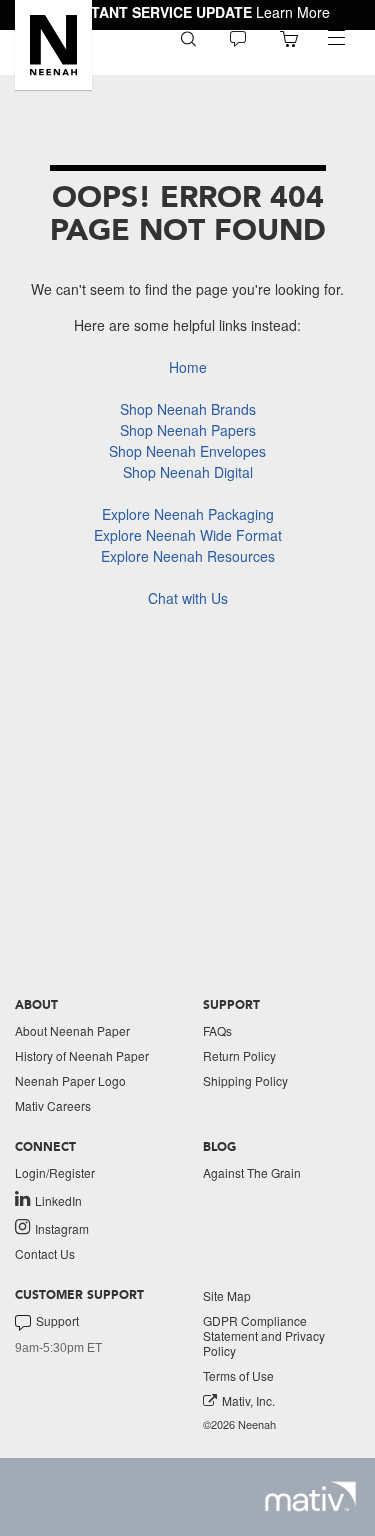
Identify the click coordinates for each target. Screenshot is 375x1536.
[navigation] (336, 38)
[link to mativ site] (310, 1496)
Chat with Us (188, 598)
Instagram (62, 1228)
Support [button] (57, 1321)
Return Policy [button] (239, 1055)
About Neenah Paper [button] (72, 1030)
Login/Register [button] (55, 1172)
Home (188, 367)
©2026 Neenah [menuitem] (239, 1424)
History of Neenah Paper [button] (82, 1055)
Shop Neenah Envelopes (187, 451)
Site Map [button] (227, 1295)
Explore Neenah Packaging (188, 514)
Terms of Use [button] (238, 1375)
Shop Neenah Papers (188, 430)
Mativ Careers (53, 1105)
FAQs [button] (217, 1030)
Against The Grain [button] (252, 1172)
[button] (53, 45)
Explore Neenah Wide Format (188, 535)
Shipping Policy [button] (245, 1080)
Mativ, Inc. (248, 1400)
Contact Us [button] (45, 1253)
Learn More (293, 12)
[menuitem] (188, 37)
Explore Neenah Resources (188, 556)
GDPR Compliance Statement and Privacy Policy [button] (264, 1335)
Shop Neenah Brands (188, 409)
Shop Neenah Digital (188, 472)
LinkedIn (58, 1200)
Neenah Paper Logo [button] (70, 1080)
